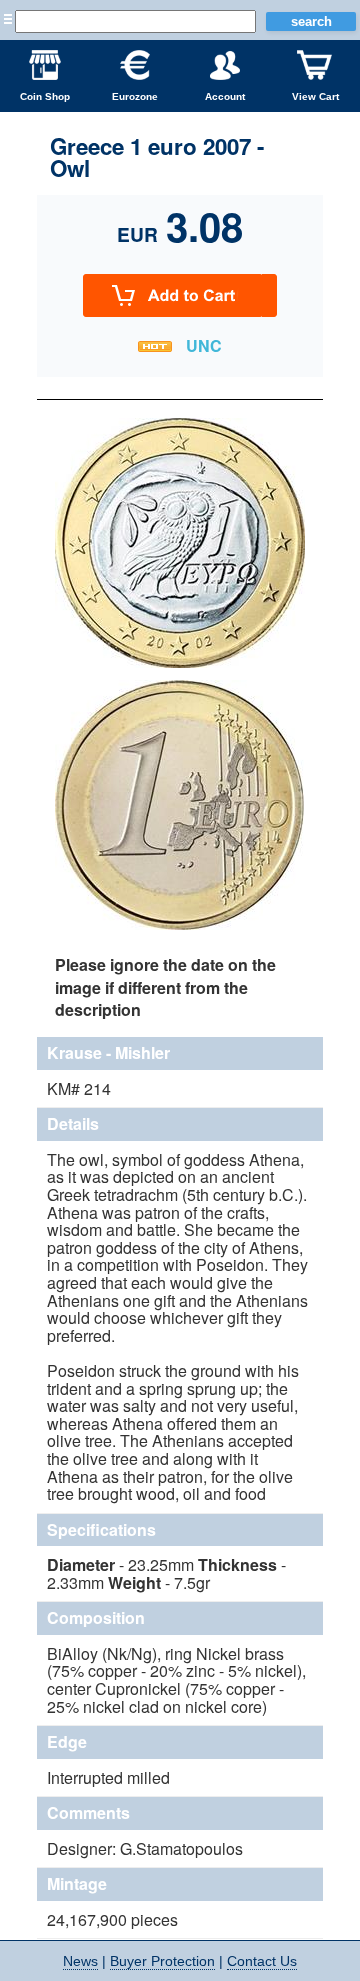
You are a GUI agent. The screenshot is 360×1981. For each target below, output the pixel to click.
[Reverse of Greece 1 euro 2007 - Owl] (179, 927)
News (80, 1961)
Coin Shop (45, 96)
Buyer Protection (162, 1961)
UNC (204, 345)
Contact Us (262, 1961)
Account (225, 96)
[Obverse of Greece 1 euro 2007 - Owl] (180, 665)
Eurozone (135, 96)
